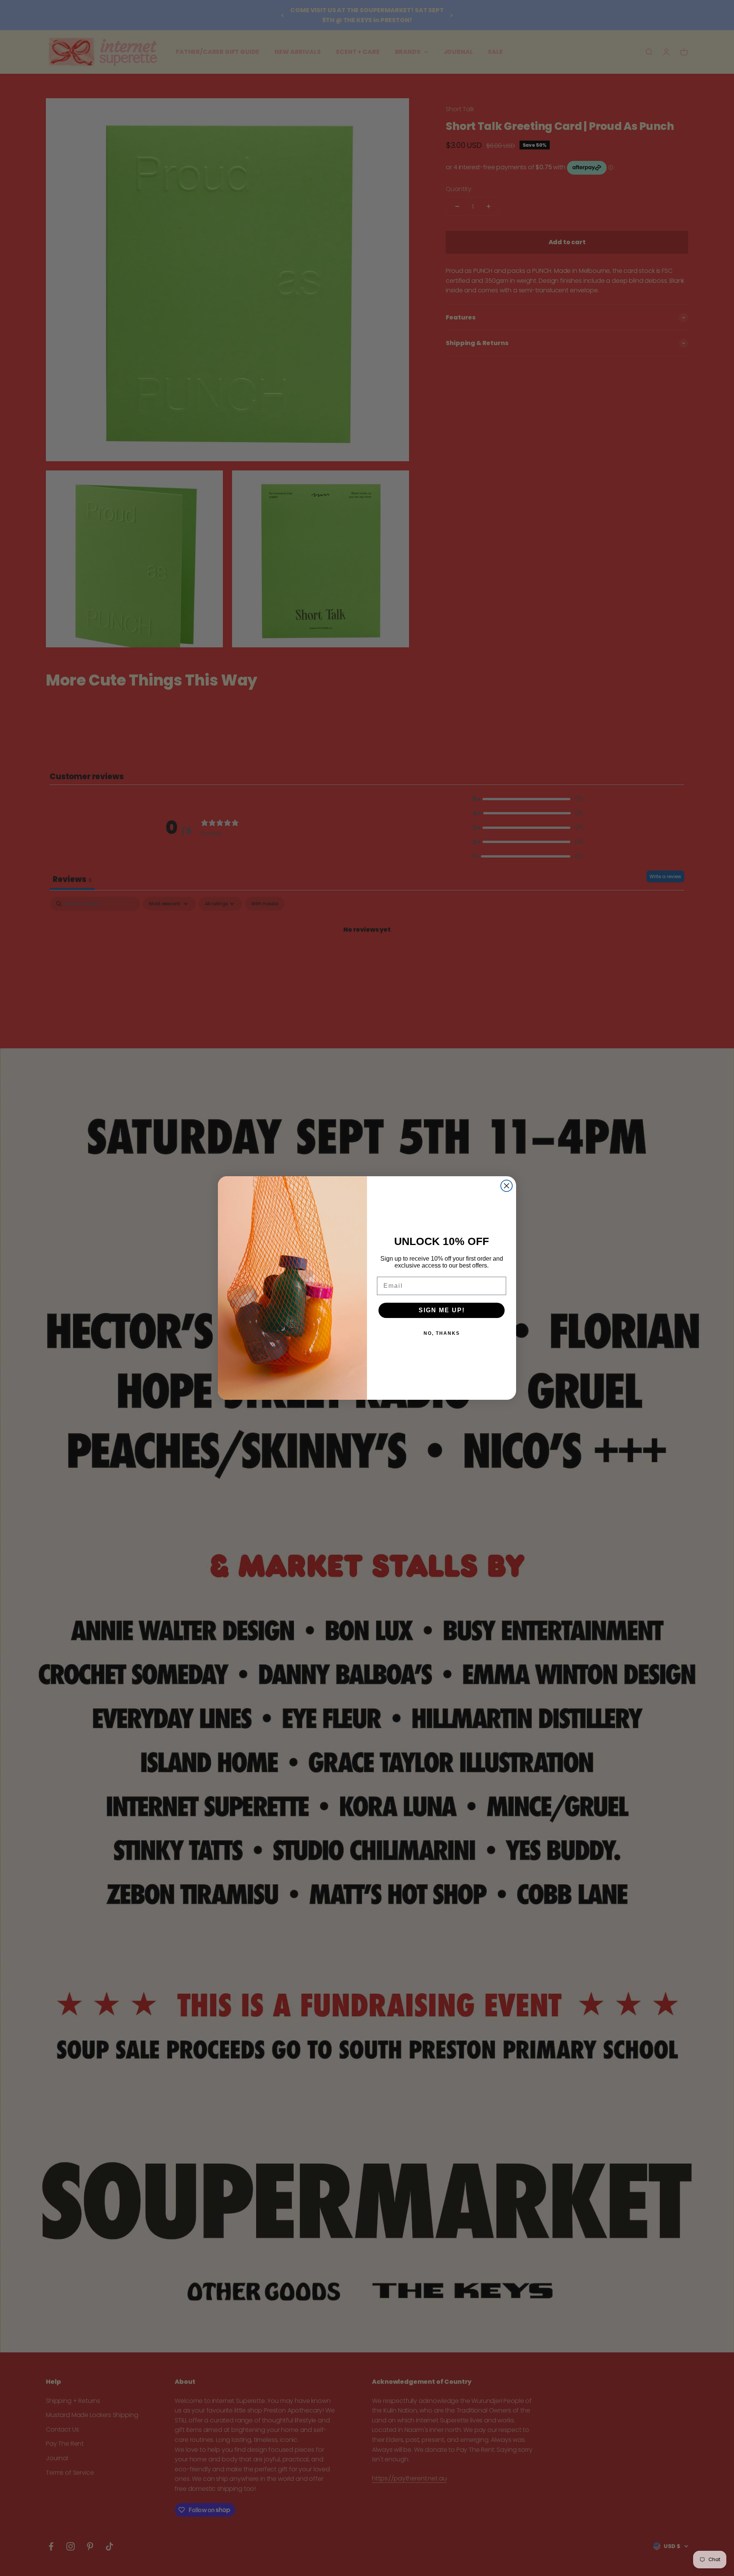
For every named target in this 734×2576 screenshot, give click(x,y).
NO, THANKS (442, 1333)
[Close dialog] (507, 1186)
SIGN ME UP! (442, 1310)
